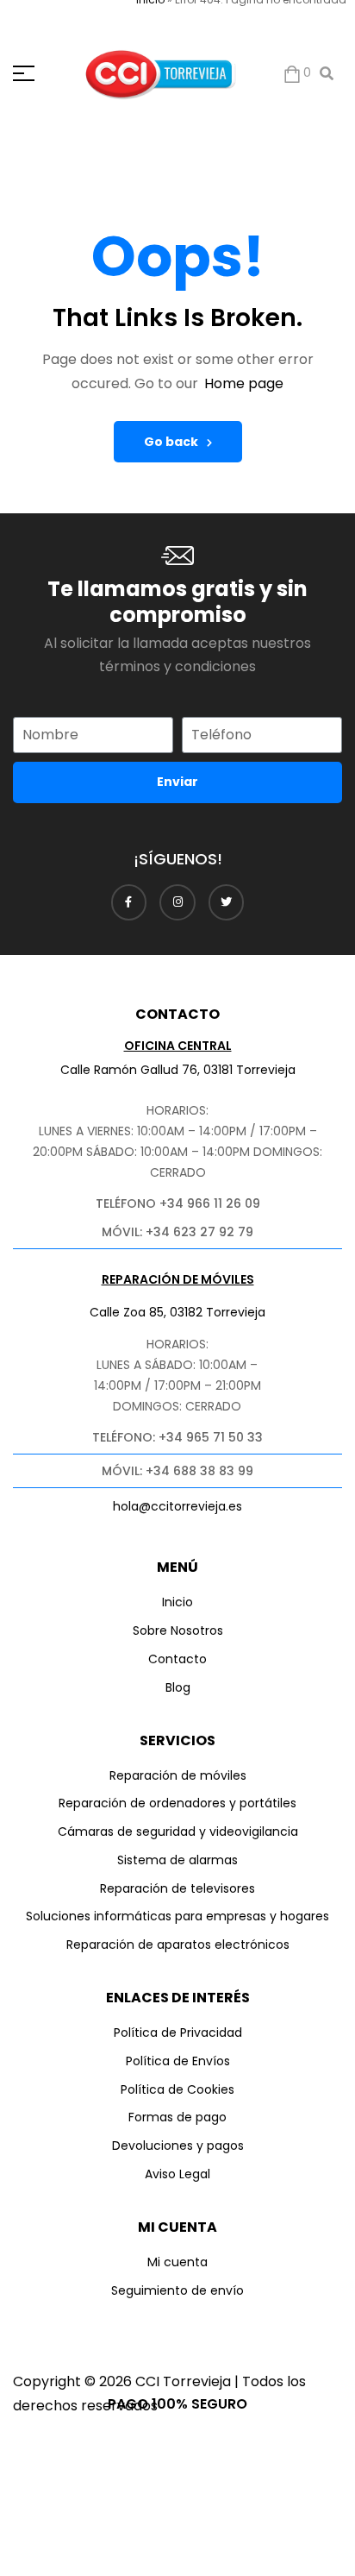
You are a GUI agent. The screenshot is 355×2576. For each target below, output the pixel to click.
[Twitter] (227, 902)
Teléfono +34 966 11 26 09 (178, 1203)
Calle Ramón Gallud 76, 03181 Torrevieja (178, 1070)
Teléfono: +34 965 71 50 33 (177, 1437)
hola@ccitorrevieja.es (177, 1506)
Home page (244, 383)
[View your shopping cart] (292, 74)
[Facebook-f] (129, 902)
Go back (171, 442)
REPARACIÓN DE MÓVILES (178, 1279)
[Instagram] (177, 902)
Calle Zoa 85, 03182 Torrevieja (177, 1312)
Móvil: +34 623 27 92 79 (177, 1232)
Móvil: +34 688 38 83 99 (177, 1471)
